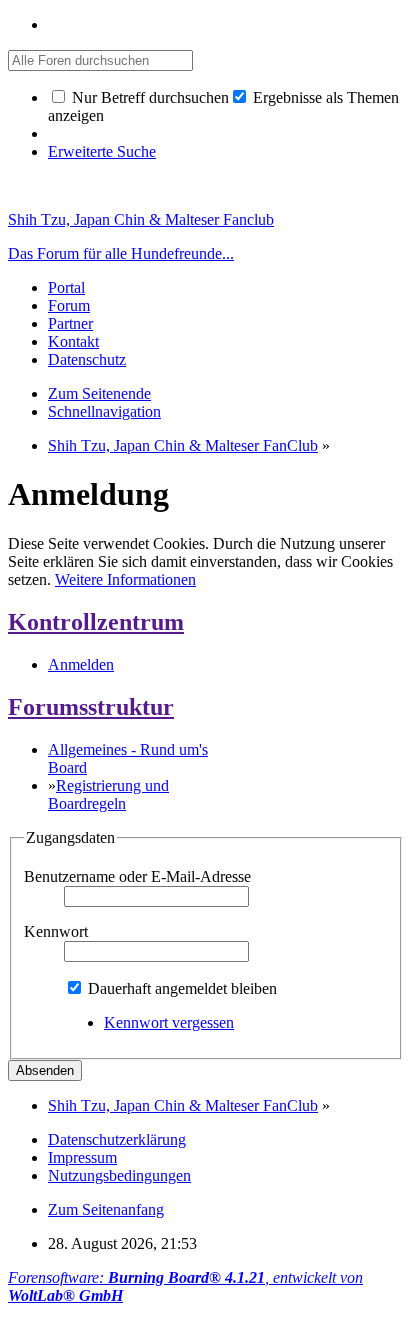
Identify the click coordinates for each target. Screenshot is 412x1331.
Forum (69, 305)
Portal (66, 287)
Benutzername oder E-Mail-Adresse (137, 876)
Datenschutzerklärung (117, 1139)
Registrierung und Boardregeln (108, 794)
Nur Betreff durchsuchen (148, 97)
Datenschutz (87, 359)
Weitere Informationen (125, 579)
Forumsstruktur (91, 707)
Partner (70, 323)
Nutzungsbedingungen (119, 1175)
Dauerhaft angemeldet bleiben (180, 988)
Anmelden (81, 664)
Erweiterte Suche (102, 151)
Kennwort (56, 931)
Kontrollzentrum (96, 622)
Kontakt (73, 341)
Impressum (82, 1157)
